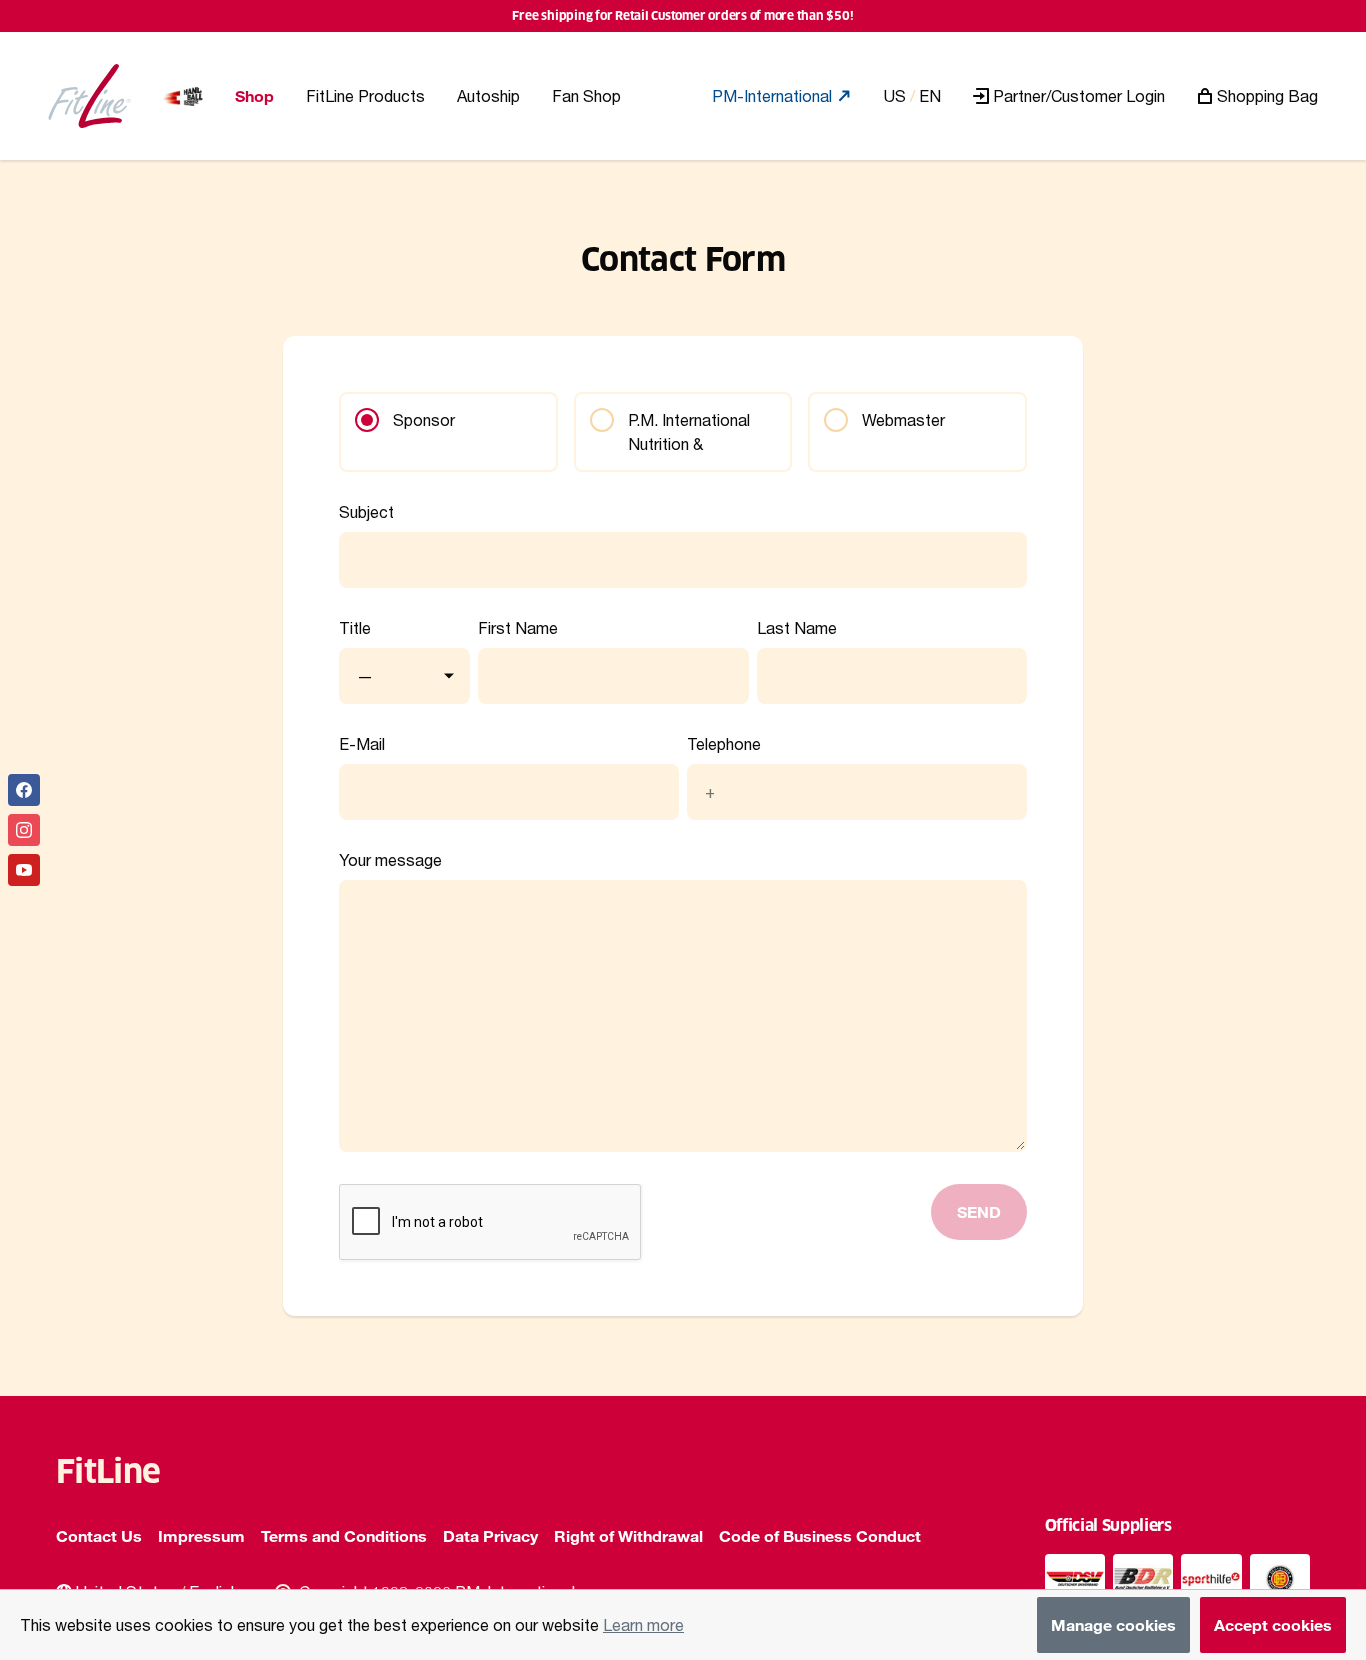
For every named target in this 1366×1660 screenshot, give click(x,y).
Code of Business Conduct (820, 1535)
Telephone (724, 744)
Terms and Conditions (344, 1535)
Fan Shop (586, 95)
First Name (518, 628)
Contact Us (99, 1535)
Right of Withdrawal (628, 1535)
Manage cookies (1113, 1624)
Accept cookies (1273, 1624)
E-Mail (362, 744)
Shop (254, 95)
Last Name (797, 628)
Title (355, 628)
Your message (390, 860)
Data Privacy (490, 1535)
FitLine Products (365, 95)
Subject (366, 512)
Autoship (488, 95)
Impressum (201, 1535)
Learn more (643, 1624)
